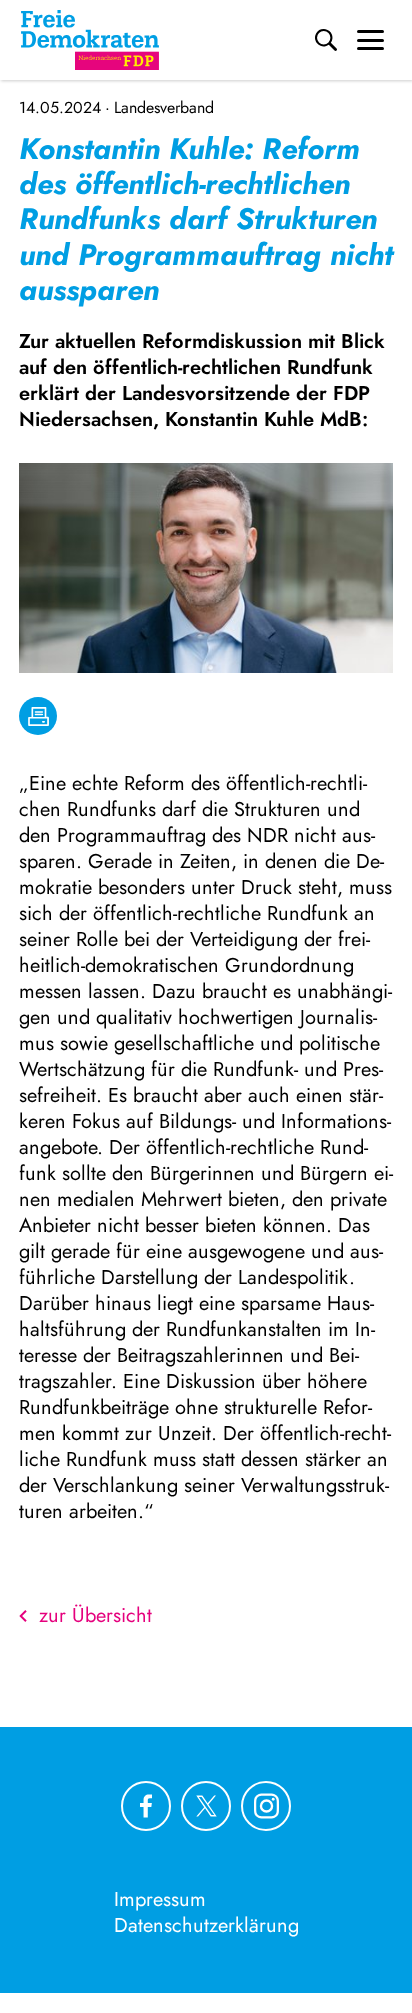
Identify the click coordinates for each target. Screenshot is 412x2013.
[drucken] (38, 716)
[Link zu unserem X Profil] (206, 1806)
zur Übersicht (95, 1616)
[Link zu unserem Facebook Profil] (146, 1806)
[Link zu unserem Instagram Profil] (266, 1806)
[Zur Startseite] (90, 40)
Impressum (160, 1899)
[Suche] (326, 40)
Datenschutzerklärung (206, 1925)
